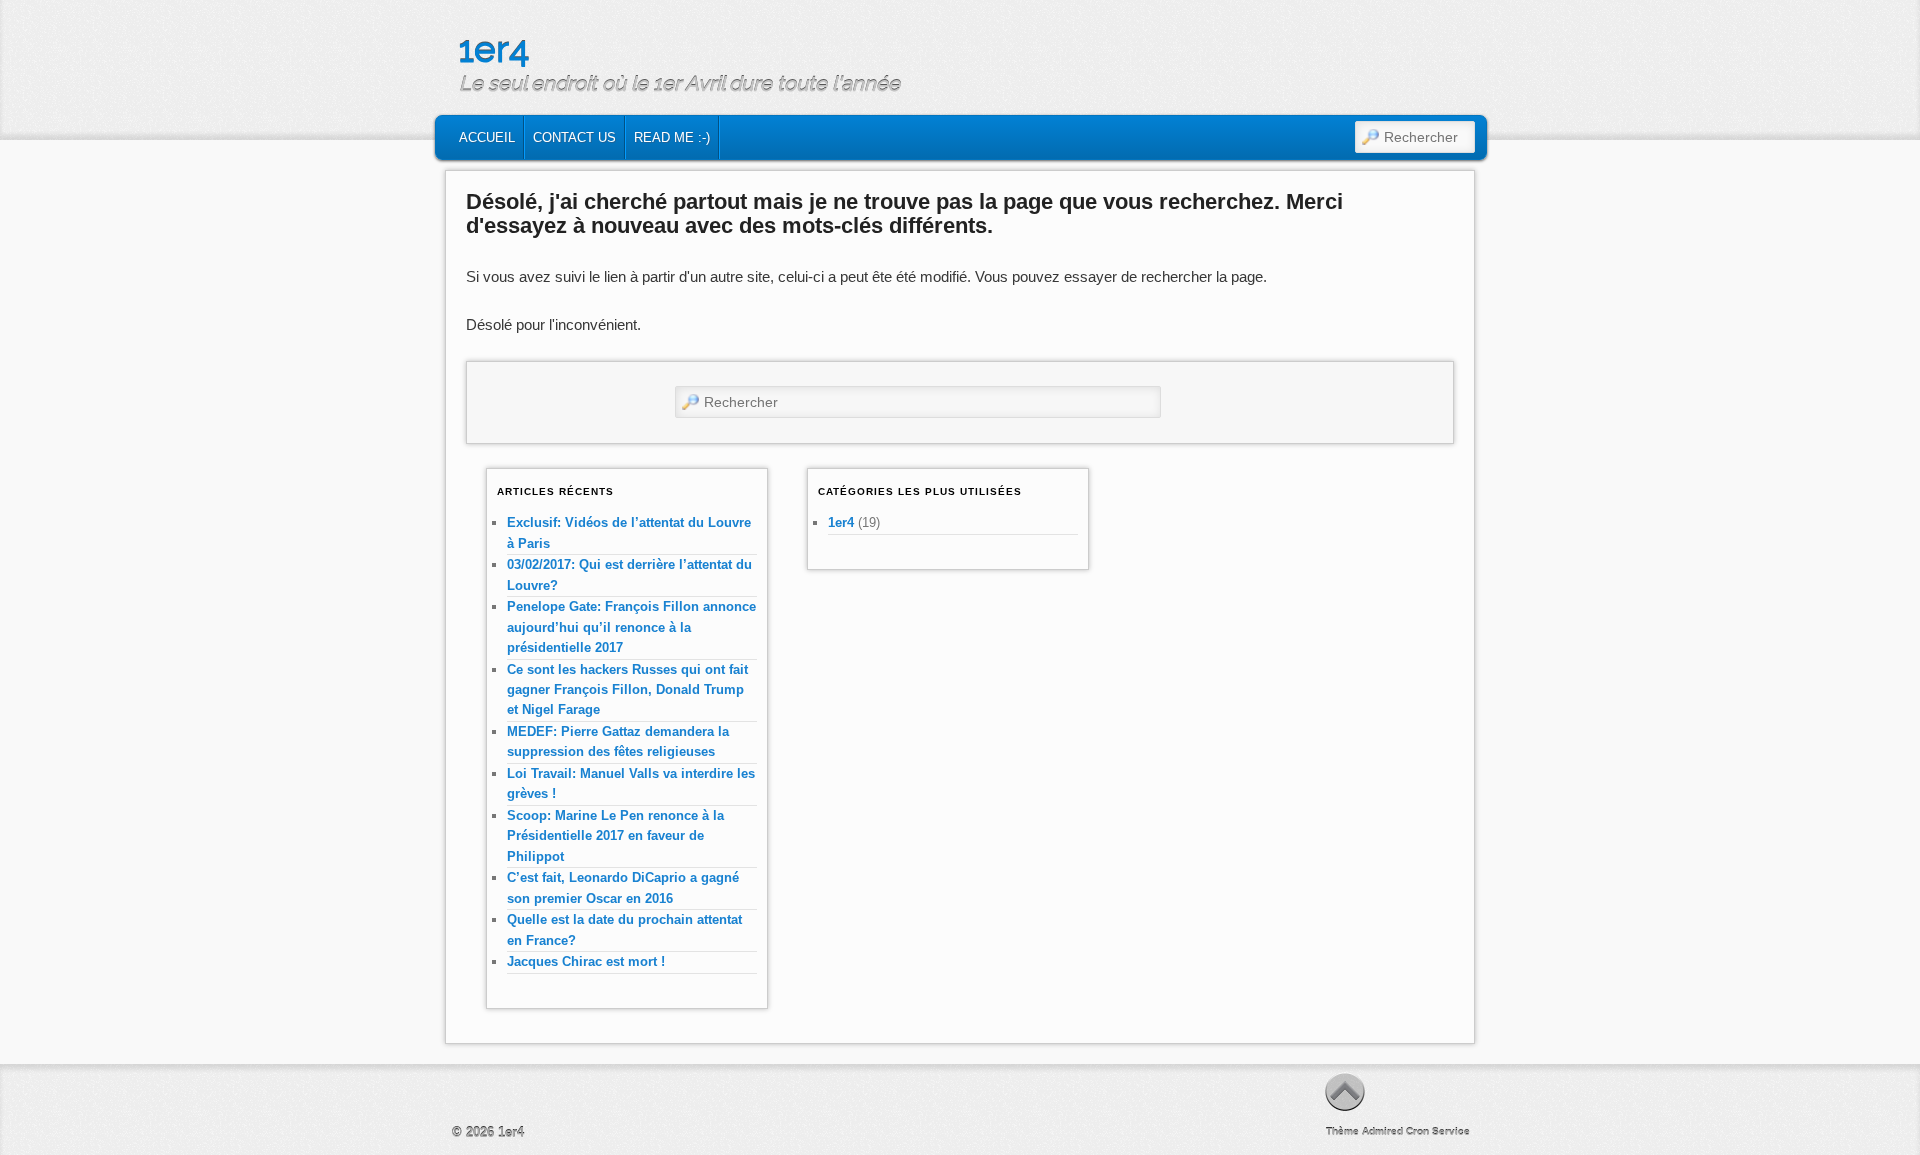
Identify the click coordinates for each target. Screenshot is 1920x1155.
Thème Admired (1364, 1131)
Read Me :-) (672, 137)
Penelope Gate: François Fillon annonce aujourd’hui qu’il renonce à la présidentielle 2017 (631, 627)
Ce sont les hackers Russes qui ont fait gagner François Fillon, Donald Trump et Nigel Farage (627, 690)
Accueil (487, 137)
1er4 (494, 49)
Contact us (574, 137)
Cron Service (1438, 1131)
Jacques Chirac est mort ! (586, 961)
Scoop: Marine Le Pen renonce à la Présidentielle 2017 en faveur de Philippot (615, 836)
